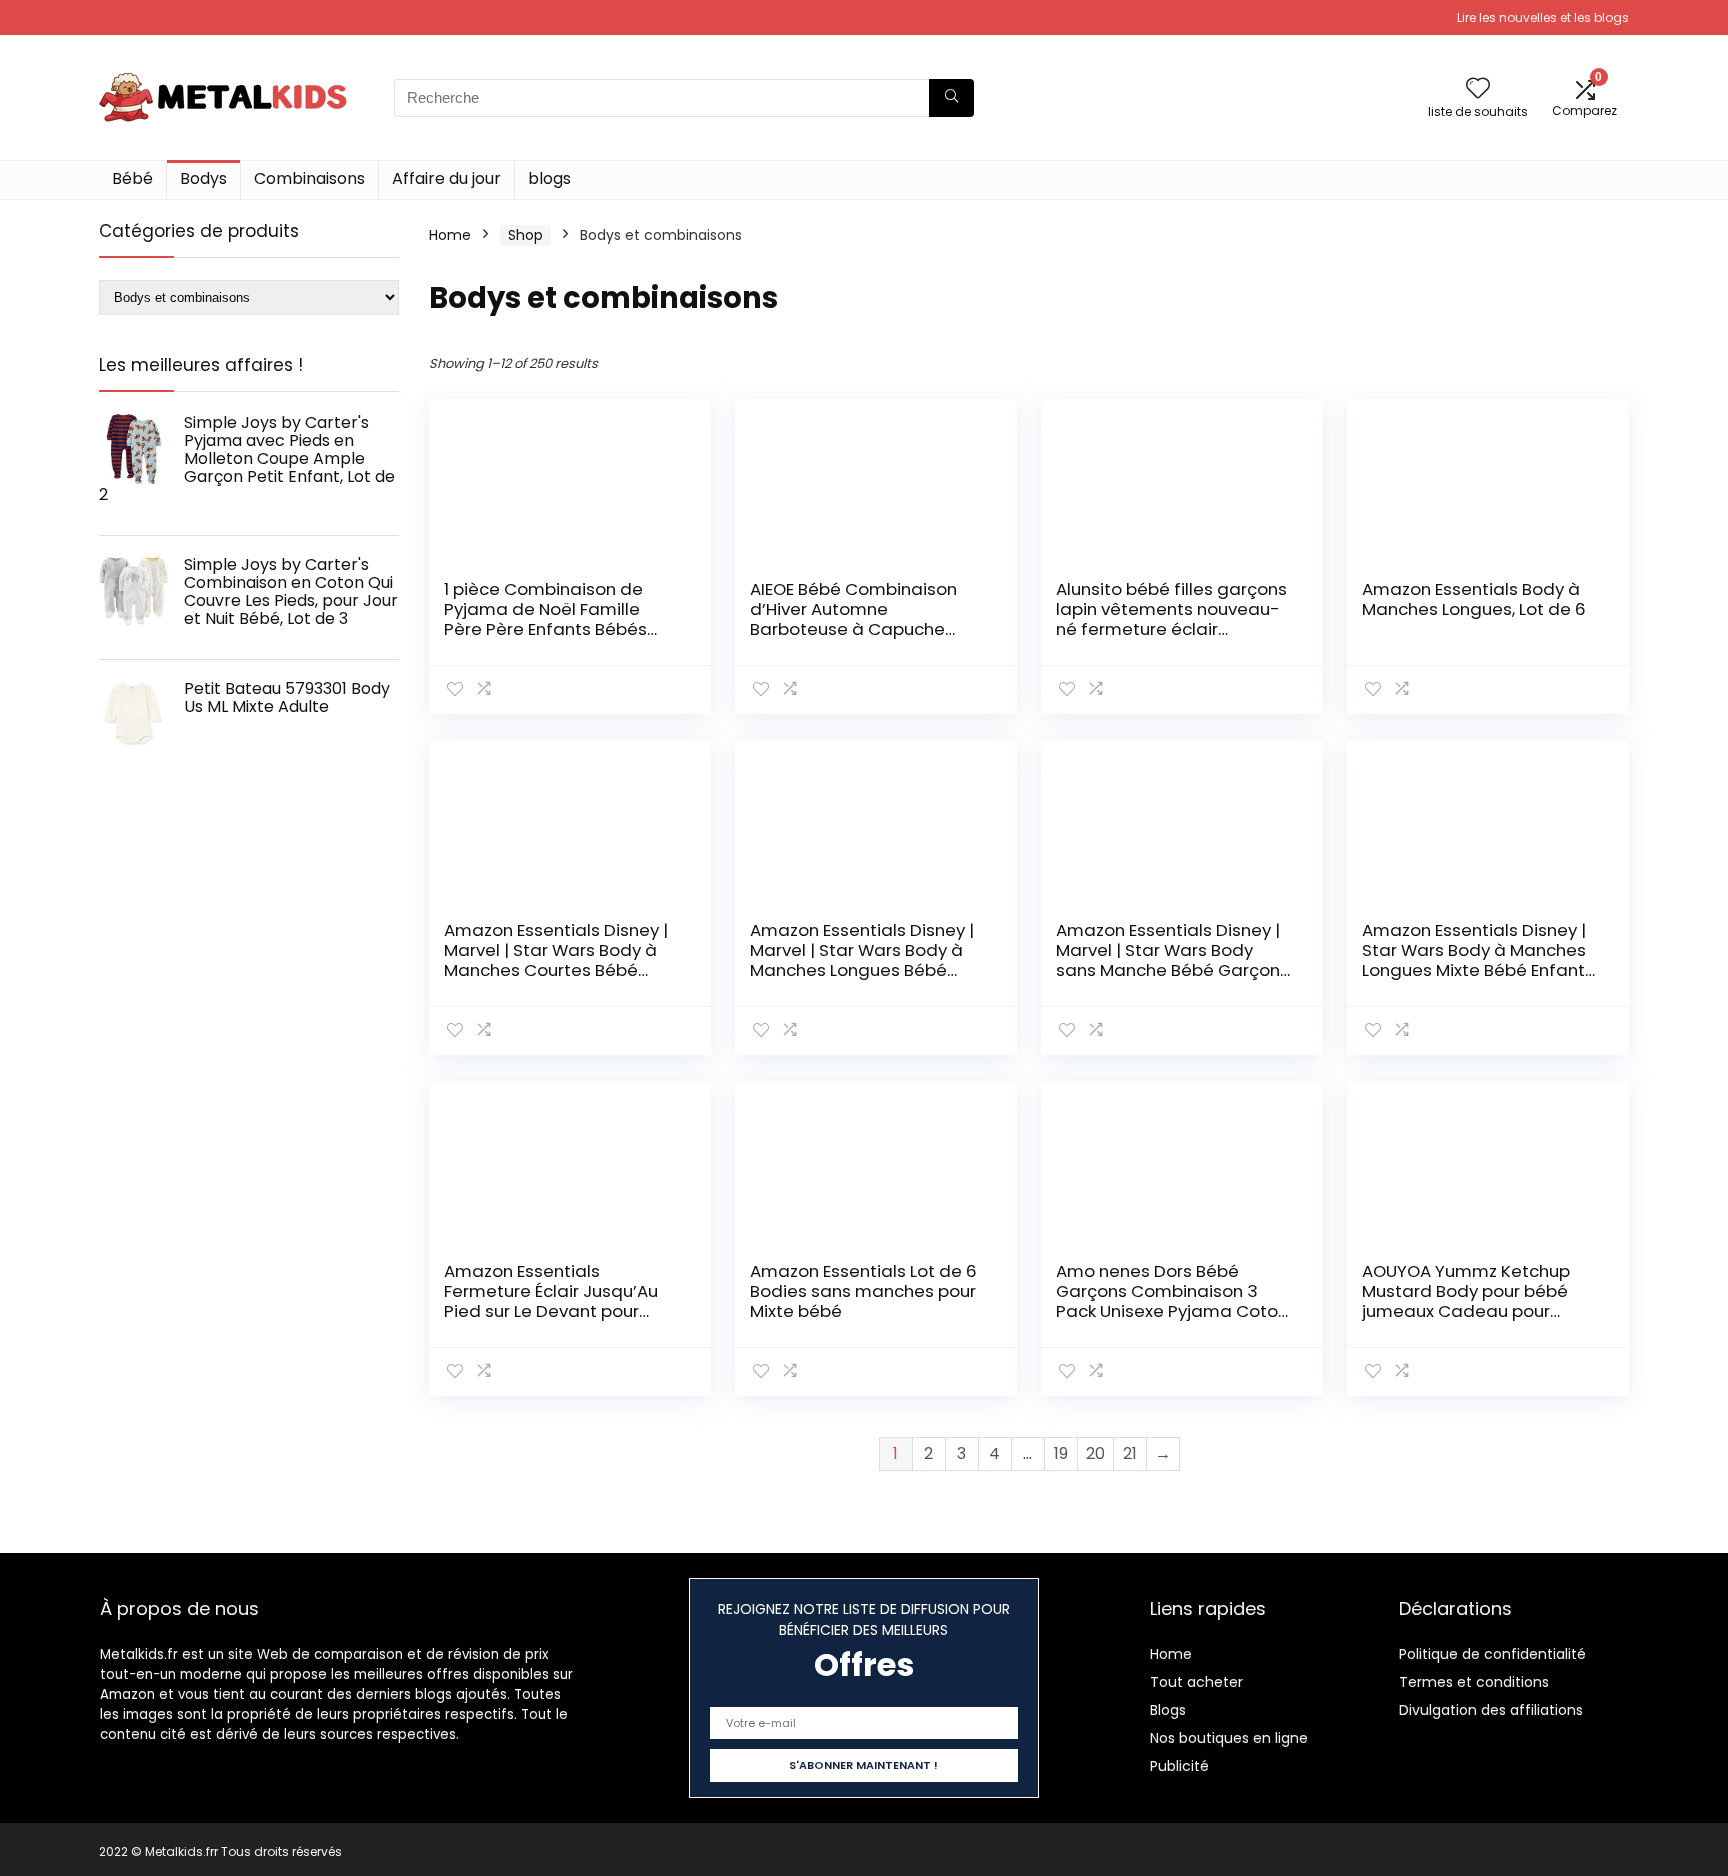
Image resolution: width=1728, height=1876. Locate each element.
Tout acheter (1196, 1682)
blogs (549, 178)
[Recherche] (951, 98)
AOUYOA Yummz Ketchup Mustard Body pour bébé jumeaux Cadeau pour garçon (1466, 1301)
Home (450, 235)
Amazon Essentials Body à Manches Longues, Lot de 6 (1474, 599)
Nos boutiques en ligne (1229, 1738)
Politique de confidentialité (1492, 1654)
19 (1061, 1453)
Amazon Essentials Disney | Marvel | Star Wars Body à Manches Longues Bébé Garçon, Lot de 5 (862, 960)
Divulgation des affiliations (1491, 1710)
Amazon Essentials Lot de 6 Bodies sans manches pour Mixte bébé (863, 1291)
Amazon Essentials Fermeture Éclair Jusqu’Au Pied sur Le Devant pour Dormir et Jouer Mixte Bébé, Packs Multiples (557, 1311)
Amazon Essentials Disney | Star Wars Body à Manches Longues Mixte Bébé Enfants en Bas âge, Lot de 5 (1478, 960)
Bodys (203, 178)
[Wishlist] (1478, 89)
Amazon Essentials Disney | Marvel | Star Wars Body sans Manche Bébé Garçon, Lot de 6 (1169, 960)
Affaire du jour (446, 178)
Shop (525, 235)
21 (1130, 1453)
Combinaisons (309, 178)
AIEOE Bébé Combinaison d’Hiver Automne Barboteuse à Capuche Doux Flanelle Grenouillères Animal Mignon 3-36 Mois (861, 629)
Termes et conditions (1474, 1682)
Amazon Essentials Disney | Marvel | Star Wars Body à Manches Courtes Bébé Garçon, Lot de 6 (556, 960)
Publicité (1179, 1766)
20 (1095, 1453)
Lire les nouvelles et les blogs (1543, 17)
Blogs (1168, 1710)
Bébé (132, 178)
